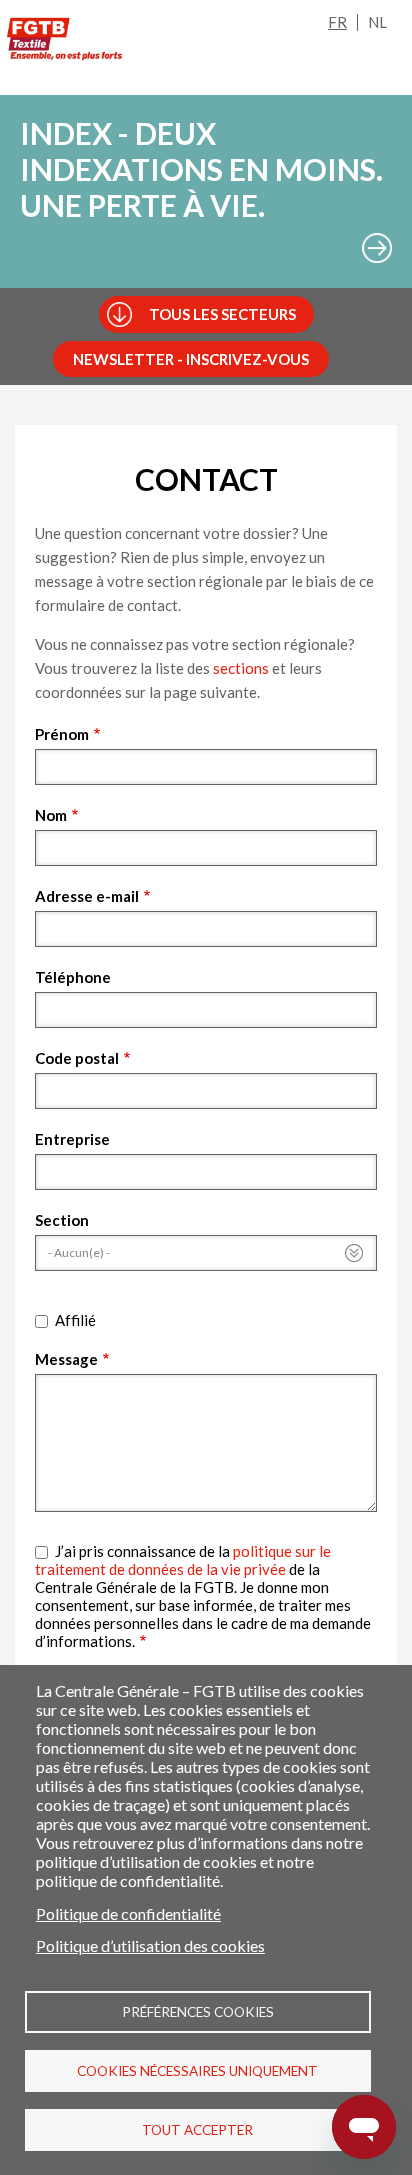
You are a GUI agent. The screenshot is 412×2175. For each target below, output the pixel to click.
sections (241, 668)
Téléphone (73, 977)
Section (62, 1220)
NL (377, 22)
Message (66, 1359)
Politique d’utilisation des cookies (150, 1945)
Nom (51, 815)
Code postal (77, 1058)
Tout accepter (197, 2130)
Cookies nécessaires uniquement (197, 2071)
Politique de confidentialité (128, 1913)
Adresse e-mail (87, 896)
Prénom (62, 734)
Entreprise (72, 1139)
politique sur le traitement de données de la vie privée (183, 1560)
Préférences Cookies (198, 2012)
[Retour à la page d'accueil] (65, 38)
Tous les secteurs (222, 314)
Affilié (75, 1320)
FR (337, 22)
